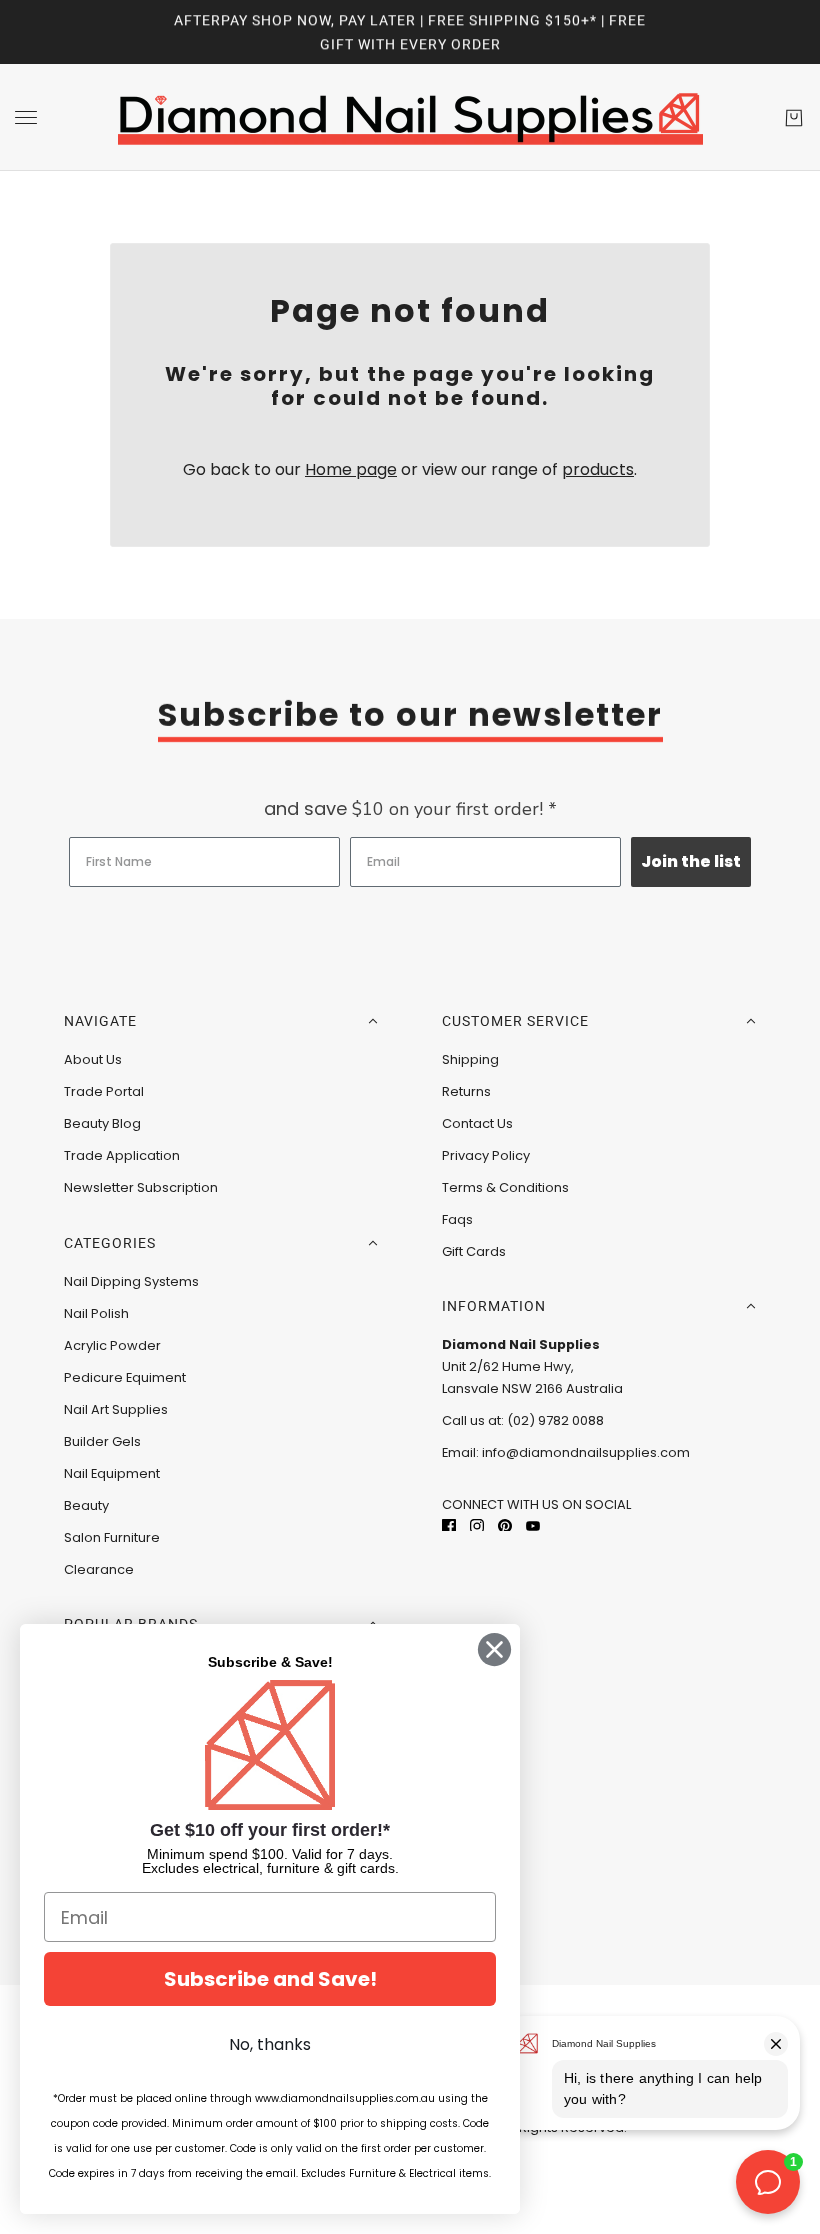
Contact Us (477, 1123)
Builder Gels (102, 1441)
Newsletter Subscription (141, 1187)
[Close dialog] (494, 1649)
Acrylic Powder (112, 1345)
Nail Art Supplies (116, 1409)
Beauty (86, 1505)
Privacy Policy (486, 1155)
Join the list (691, 861)
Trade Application (122, 1155)
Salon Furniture (112, 1537)
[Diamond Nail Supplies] (410, 117)
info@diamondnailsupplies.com (586, 1452)
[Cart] (794, 118)
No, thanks (270, 2044)
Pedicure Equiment (125, 1377)
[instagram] (477, 1525)
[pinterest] (505, 1525)
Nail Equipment (112, 1473)
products (598, 469)
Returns (466, 1091)
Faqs (457, 1219)
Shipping (470, 1059)
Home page (351, 469)
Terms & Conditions (505, 1187)
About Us (93, 1059)
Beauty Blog (102, 1123)
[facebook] (449, 1525)
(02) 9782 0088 (555, 1420)
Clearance (99, 1569)
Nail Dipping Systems (131, 1281)
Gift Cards (474, 1251)
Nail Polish (96, 1313)
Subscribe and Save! (270, 1979)
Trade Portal (104, 1091)
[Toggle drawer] (26, 117)
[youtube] (533, 1525)
